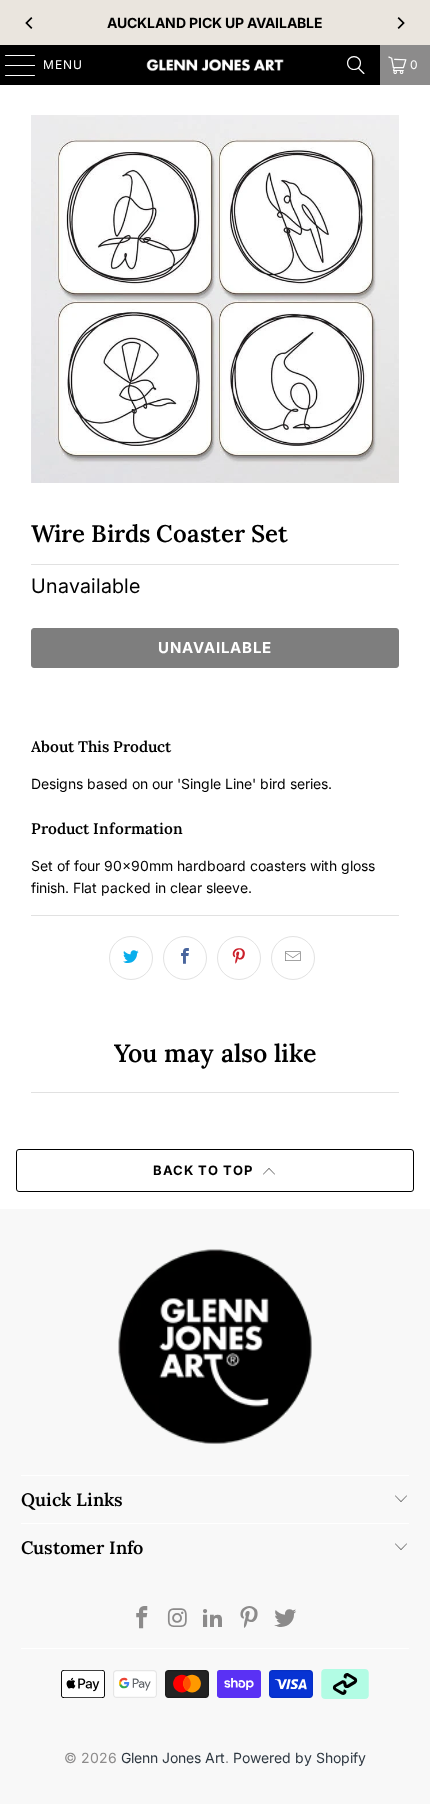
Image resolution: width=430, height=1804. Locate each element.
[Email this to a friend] (293, 958)
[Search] (356, 65)
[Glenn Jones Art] (215, 65)
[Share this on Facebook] (185, 958)
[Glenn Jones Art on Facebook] (143, 1619)
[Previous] (30, 23)
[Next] (400, 23)
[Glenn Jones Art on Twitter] (286, 1619)
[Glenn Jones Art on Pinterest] (250, 1619)
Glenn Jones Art (173, 1757)
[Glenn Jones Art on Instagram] (178, 1619)
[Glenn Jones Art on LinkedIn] (214, 1619)
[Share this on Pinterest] (239, 958)
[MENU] (10, 65)
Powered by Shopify (299, 1757)
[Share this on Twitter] (131, 958)
